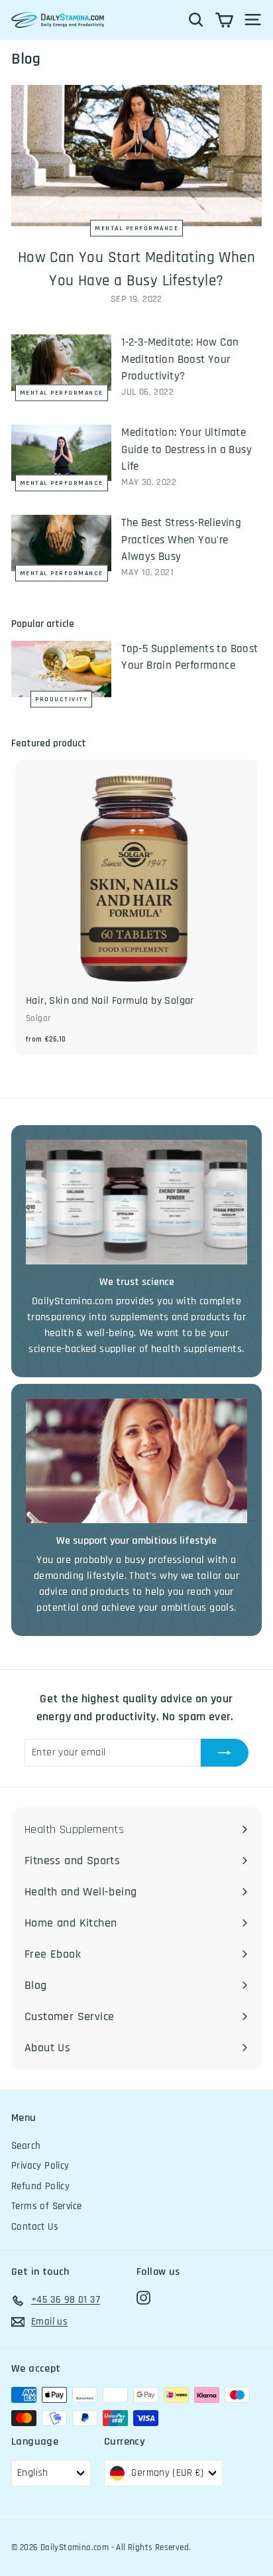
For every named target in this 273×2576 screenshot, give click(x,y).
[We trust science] (136, 1202)
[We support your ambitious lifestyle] (136, 1461)
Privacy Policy (40, 2166)
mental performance (136, 228)
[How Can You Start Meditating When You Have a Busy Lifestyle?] (136, 156)
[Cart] (224, 20)
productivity (61, 699)
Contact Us (35, 2227)
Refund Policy (40, 2186)
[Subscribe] (225, 1753)
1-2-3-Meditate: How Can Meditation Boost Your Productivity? (180, 359)
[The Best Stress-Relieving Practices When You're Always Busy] (61, 543)
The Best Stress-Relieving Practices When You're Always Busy (181, 540)
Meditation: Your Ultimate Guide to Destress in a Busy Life (187, 449)
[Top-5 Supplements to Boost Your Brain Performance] (61, 669)
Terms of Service (46, 2206)
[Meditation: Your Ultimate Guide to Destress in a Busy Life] (61, 453)
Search (26, 2146)
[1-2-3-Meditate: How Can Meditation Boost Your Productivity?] (61, 363)
